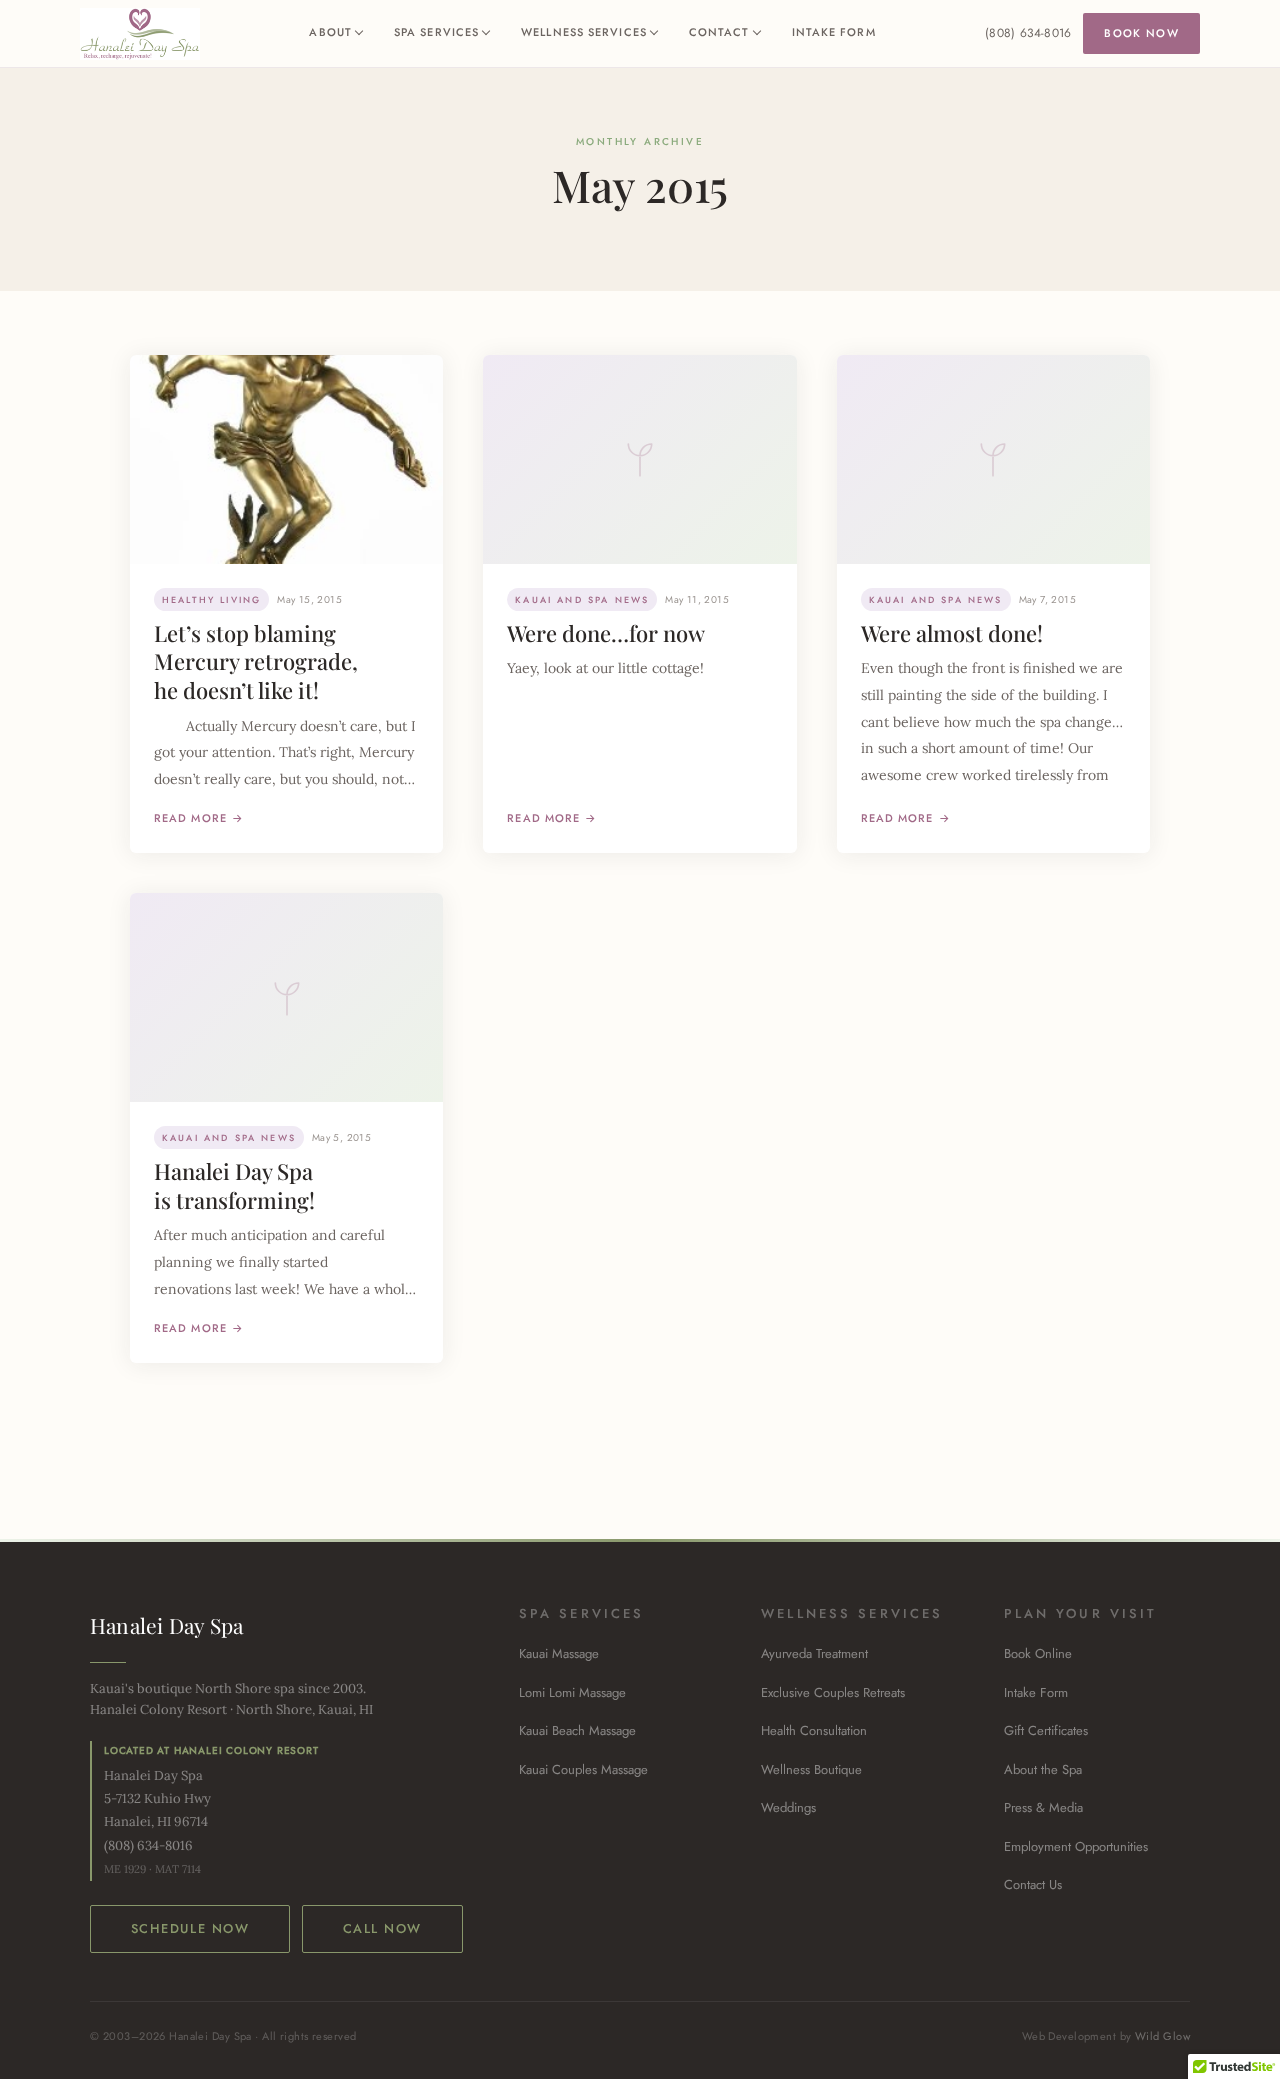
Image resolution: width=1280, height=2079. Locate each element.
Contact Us (1033, 1884)
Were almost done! (952, 633)
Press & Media (1043, 1807)
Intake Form (834, 32)
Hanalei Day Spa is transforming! (234, 1185)
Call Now (382, 1928)
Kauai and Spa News (582, 599)
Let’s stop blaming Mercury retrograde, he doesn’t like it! (256, 661)
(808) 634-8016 (1028, 33)
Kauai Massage (559, 1653)
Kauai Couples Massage (583, 1769)
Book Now (1141, 33)
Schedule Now (190, 1928)
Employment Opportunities (1076, 1846)
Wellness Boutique (811, 1769)
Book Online (1038, 1653)
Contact (719, 32)
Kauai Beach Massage (577, 1730)
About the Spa (1043, 1769)
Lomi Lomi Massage (572, 1692)
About (330, 32)
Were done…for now (606, 633)
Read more (190, 818)
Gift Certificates (1046, 1730)
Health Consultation (814, 1730)
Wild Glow (1162, 2036)
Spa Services (436, 32)
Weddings (788, 1807)
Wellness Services (584, 32)
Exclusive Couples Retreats (833, 1692)
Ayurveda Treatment (814, 1653)
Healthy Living (211, 599)
